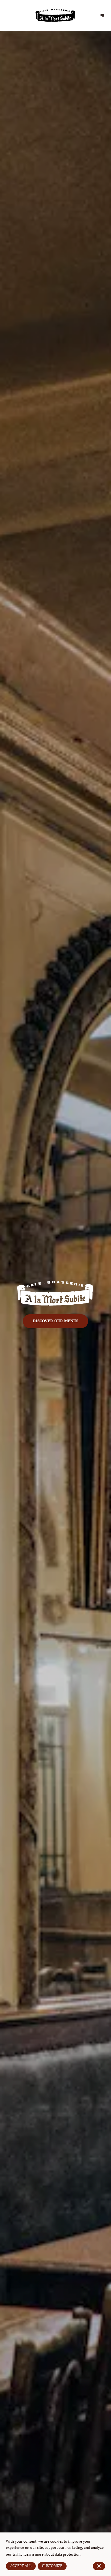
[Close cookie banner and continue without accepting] (99, 2566)
